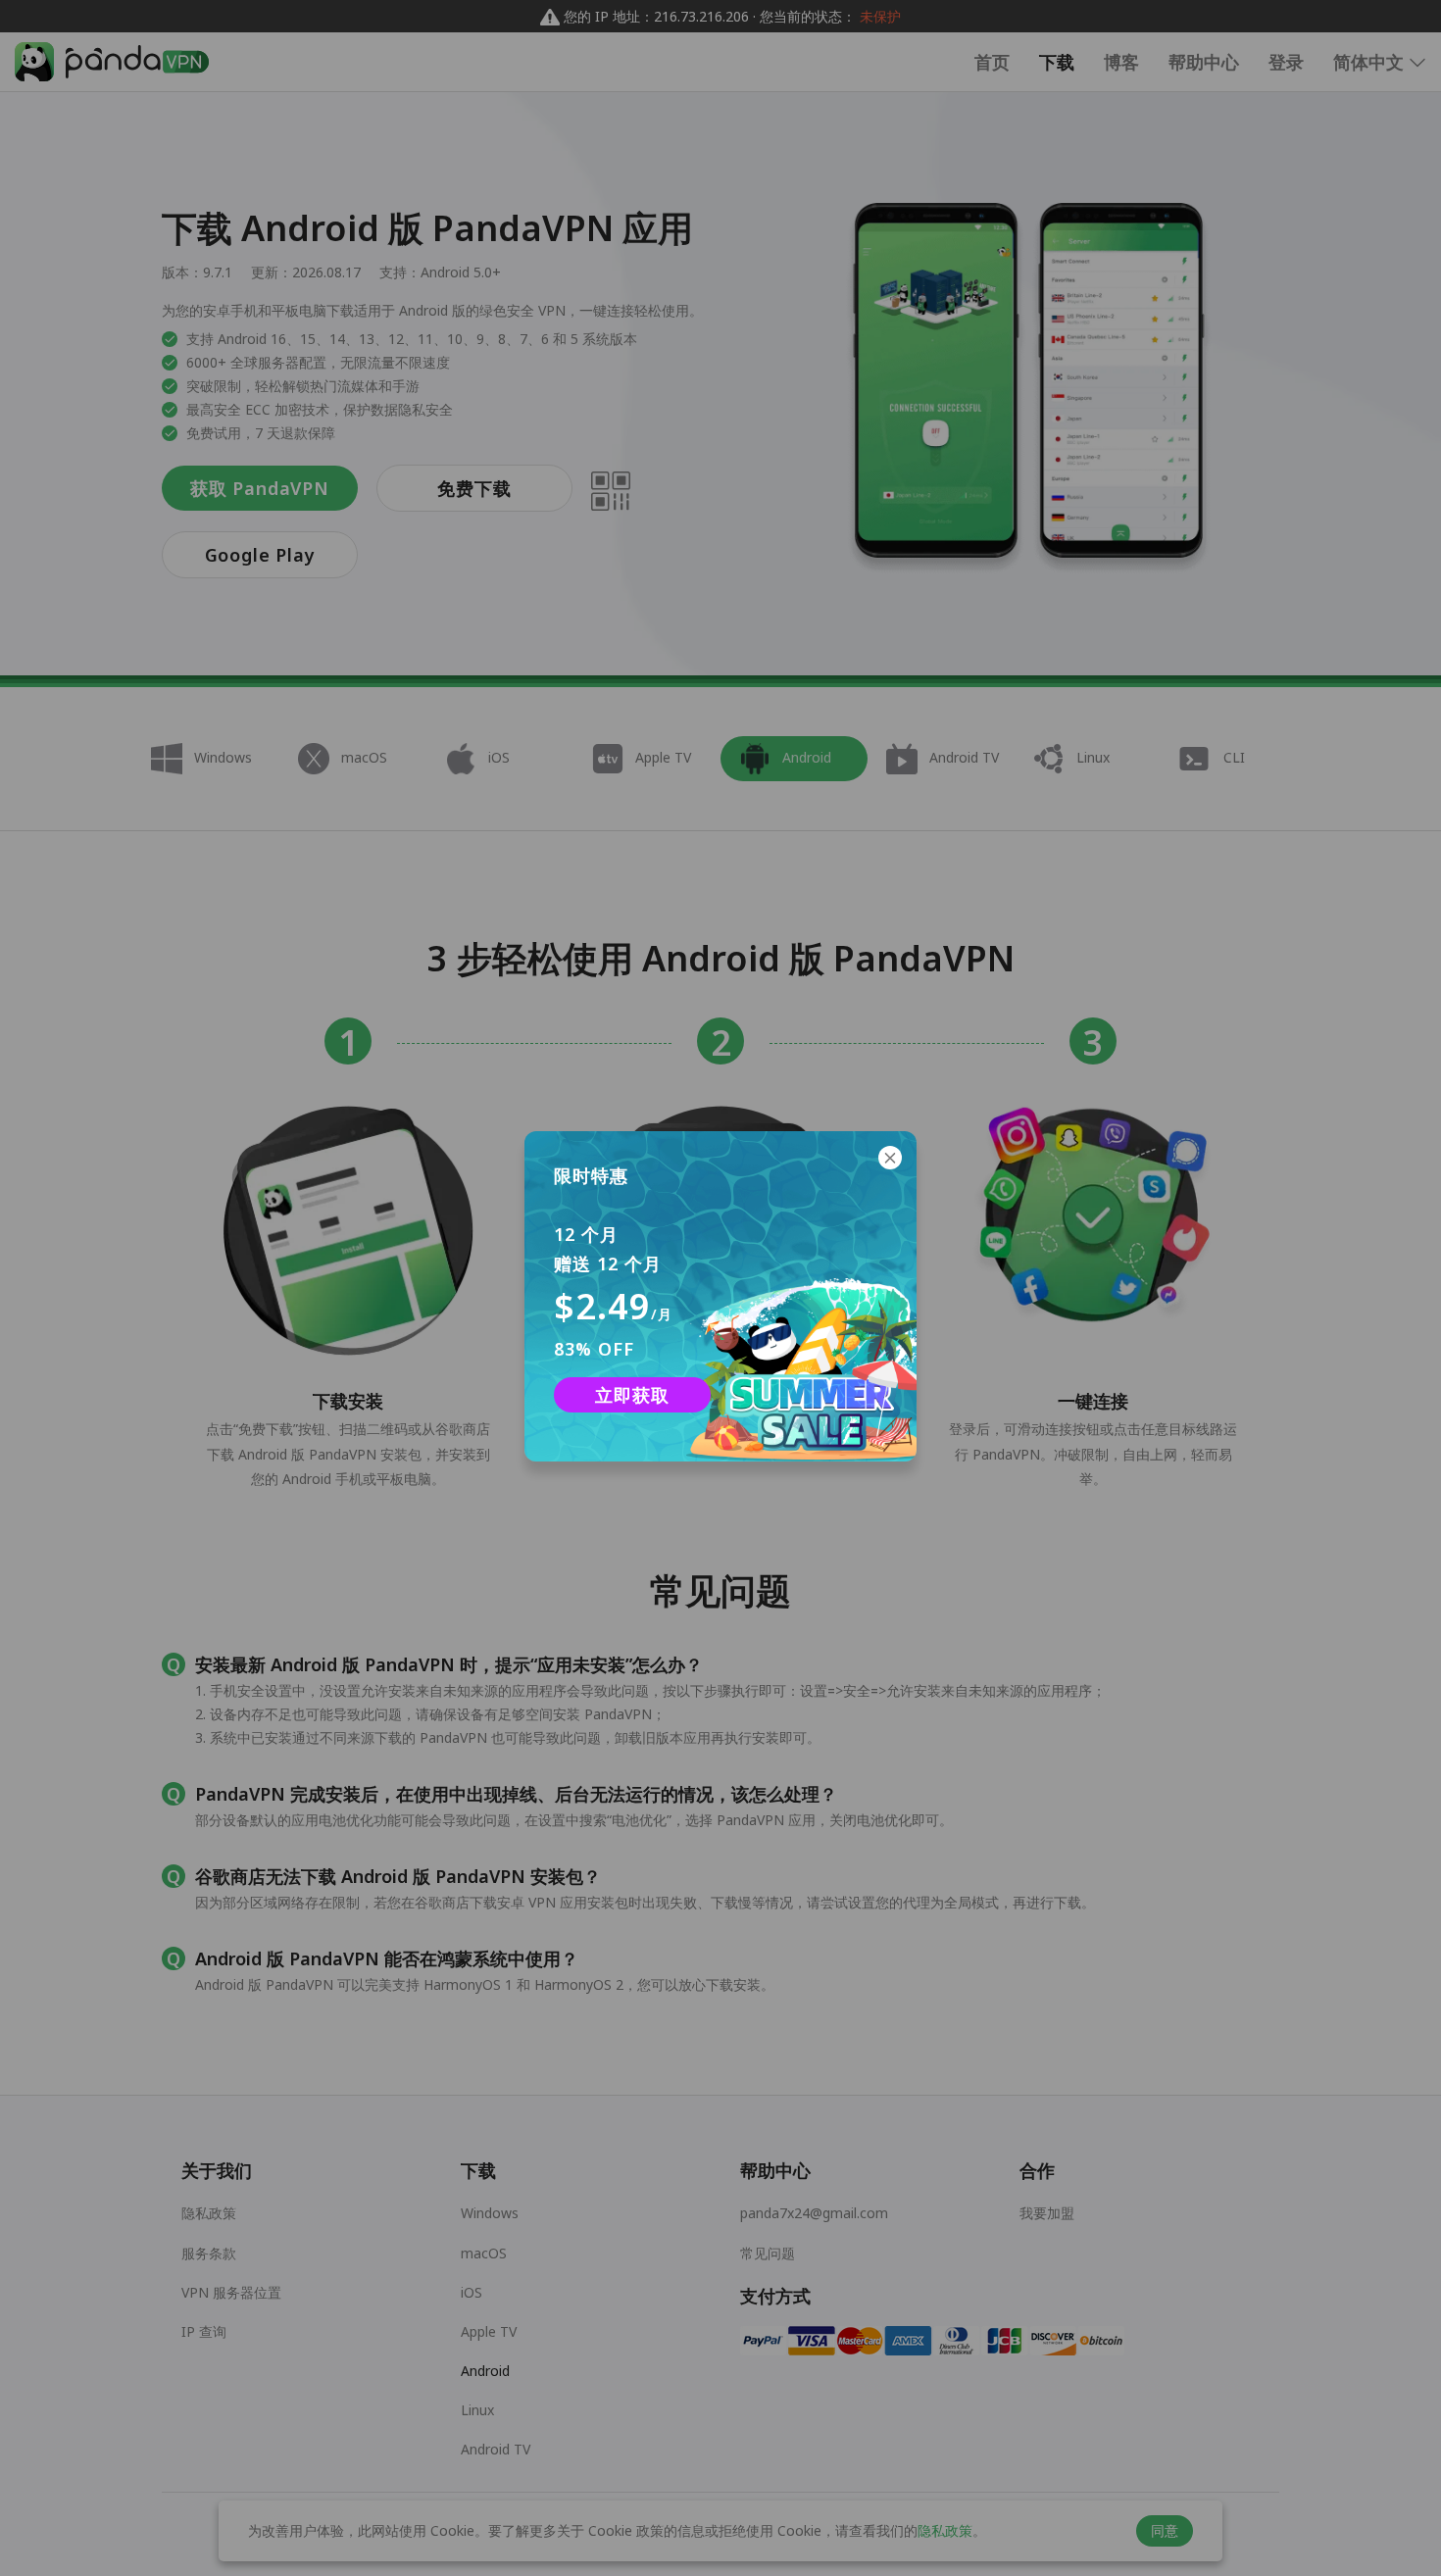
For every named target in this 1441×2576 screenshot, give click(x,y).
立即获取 (632, 1395)
